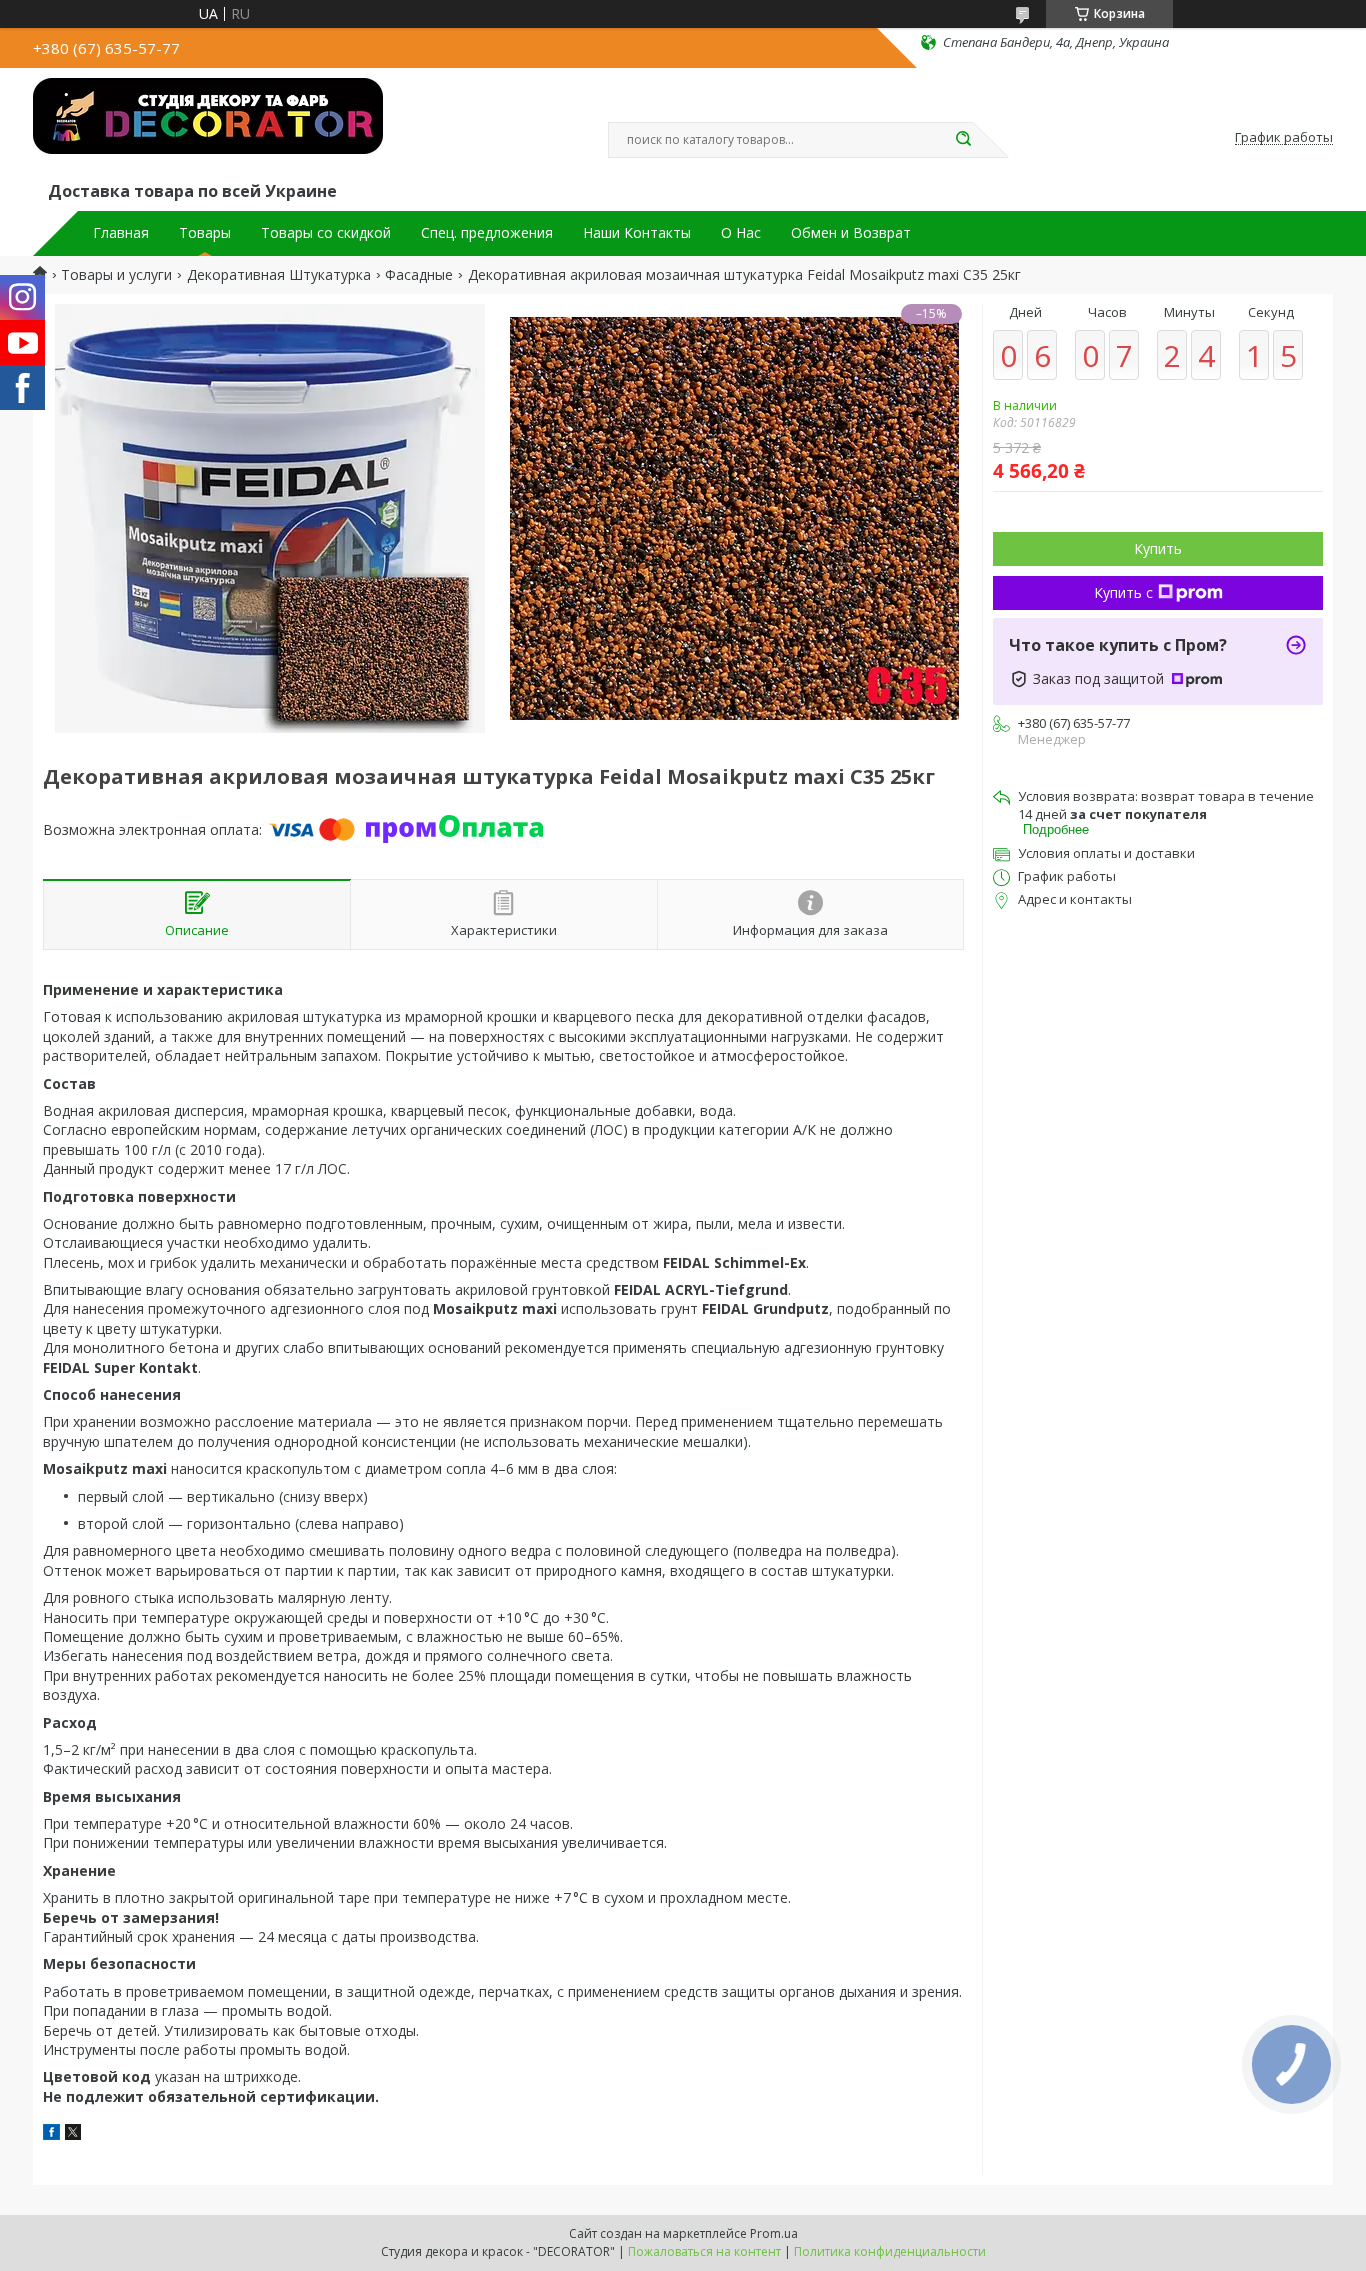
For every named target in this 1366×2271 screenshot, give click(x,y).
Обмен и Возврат (851, 233)
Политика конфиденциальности (890, 2251)
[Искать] (963, 140)
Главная (121, 233)
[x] (73, 2134)
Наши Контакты (637, 233)
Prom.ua (774, 2233)
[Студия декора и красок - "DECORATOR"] (208, 128)
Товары (205, 233)
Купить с (1123, 592)
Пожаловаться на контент (704, 2251)
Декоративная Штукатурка (279, 275)
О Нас (741, 233)
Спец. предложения (487, 233)
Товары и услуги (116, 275)
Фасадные (419, 275)
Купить (1158, 548)
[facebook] (51, 2134)
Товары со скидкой (326, 233)
